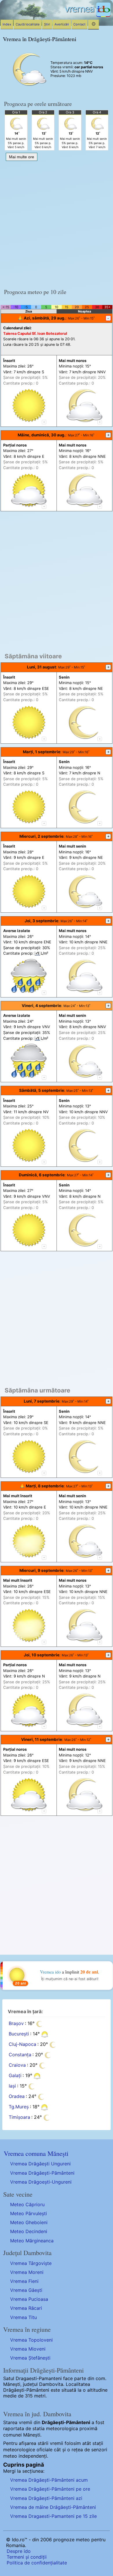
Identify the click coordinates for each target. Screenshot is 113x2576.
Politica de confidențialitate (37, 2563)
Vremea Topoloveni (31, 2340)
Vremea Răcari (26, 2308)
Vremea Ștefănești (30, 2358)
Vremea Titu (23, 2317)
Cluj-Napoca (22, 2044)
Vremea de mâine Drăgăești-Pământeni (53, 2507)
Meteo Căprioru (27, 2204)
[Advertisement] (57, 223)
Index (7, 24)
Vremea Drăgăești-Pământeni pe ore (50, 2489)
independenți (33, 2456)
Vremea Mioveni (28, 2349)
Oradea (17, 2096)
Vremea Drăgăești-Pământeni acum (49, 2480)
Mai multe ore (22, 157)
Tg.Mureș (19, 2107)
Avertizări (62, 24)
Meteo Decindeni (29, 2231)
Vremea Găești (26, 2290)
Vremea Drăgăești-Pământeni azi (46, 2498)
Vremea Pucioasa (29, 2299)
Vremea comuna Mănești (36, 2153)
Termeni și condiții (27, 2557)
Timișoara (19, 2117)
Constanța (20, 2055)
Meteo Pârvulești (29, 2213)
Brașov (16, 2023)
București (19, 2034)
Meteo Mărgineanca (32, 2241)
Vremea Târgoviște (31, 2263)
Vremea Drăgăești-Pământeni (42, 2173)
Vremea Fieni (24, 2281)
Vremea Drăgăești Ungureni (40, 2164)
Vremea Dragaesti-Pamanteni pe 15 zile (53, 2516)
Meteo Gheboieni (29, 2222)
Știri (47, 24)
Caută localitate (28, 24)
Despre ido (19, 2551)
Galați (15, 2075)
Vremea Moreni (27, 2272)
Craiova (17, 2065)
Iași (12, 2086)
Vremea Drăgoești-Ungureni (41, 2182)
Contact (79, 24)
